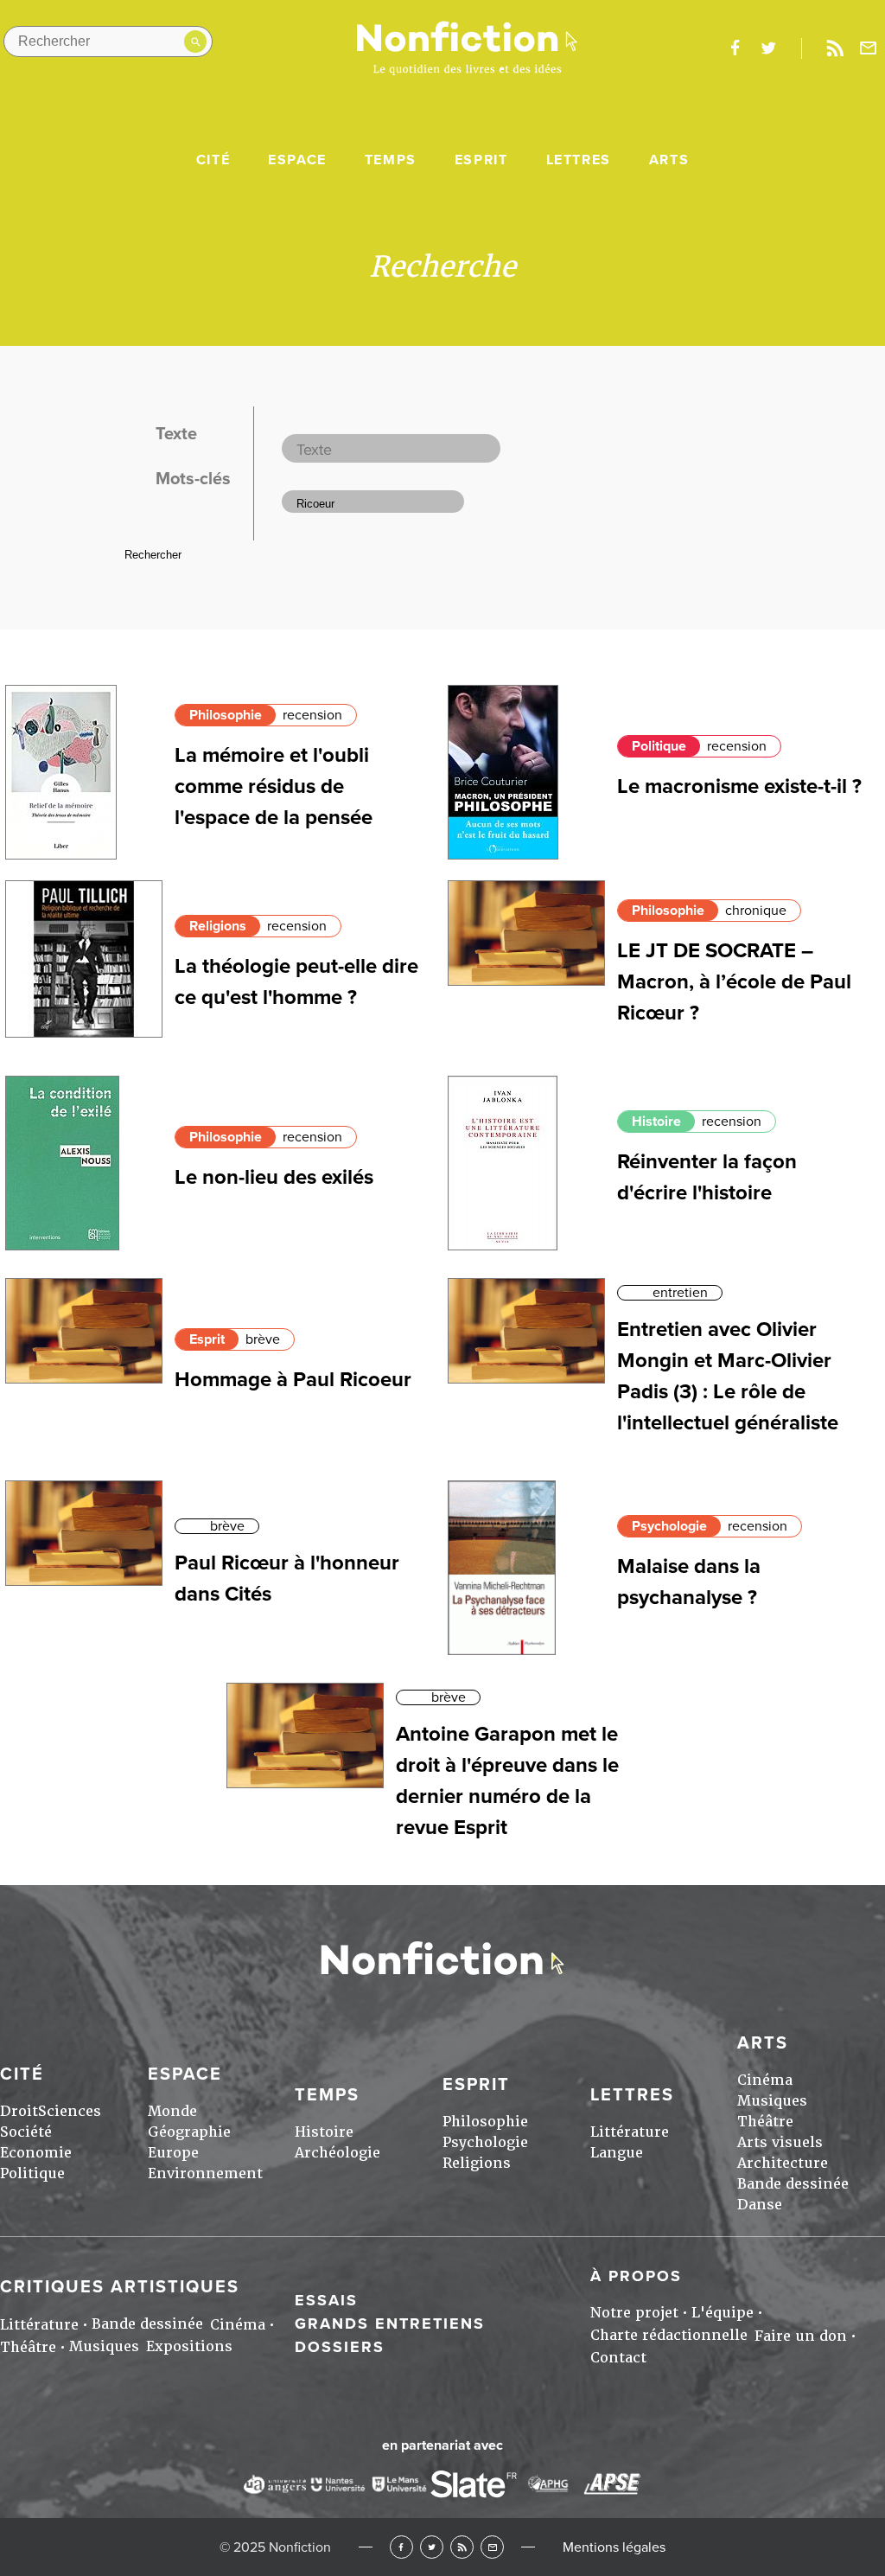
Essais (326, 2300)
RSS (462, 2547)
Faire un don (801, 2336)
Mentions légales (614, 2547)
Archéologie (337, 2153)
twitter (768, 48)
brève (263, 1339)
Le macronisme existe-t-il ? (739, 786)
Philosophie (226, 715)
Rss (835, 48)
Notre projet (634, 2313)
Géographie (189, 2132)
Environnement (205, 2173)
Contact (618, 2358)
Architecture (783, 2163)
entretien (680, 1293)
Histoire (656, 1122)
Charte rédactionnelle (669, 2335)
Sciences (70, 2111)
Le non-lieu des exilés (274, 1177)
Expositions (189, 2346)
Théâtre (765, 2122)
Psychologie (669, 1526)
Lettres (579, 160)
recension (312, 715)
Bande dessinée (793, 2184)
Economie (36, 2153)
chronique (756, 911)
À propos (636, 2276)
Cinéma (765, 2080)
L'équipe (723, 2313)
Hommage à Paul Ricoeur (293, 1380)
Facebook (401, 2547)
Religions (218, 926)
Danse (760, 2205)
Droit (19, 2111)
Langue (617, 2153)
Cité (213, 160)
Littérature (630, 2132)
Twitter (432, 2547)
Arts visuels (780, 2142)
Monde (172, 2111)
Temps (391, 160)
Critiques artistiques (120, 2287)
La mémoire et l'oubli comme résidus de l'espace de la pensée (274, 786)
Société (26, 2132)
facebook (735, 48)
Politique (659, 746)
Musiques (772, 2101)
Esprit (481, 160)
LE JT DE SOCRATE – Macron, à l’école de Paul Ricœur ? (734, 982)
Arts (669, 160)
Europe (173, 2153)
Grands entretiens (390, 2324)
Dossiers (340, 2347)
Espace (297, 160)
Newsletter (869, 48)
